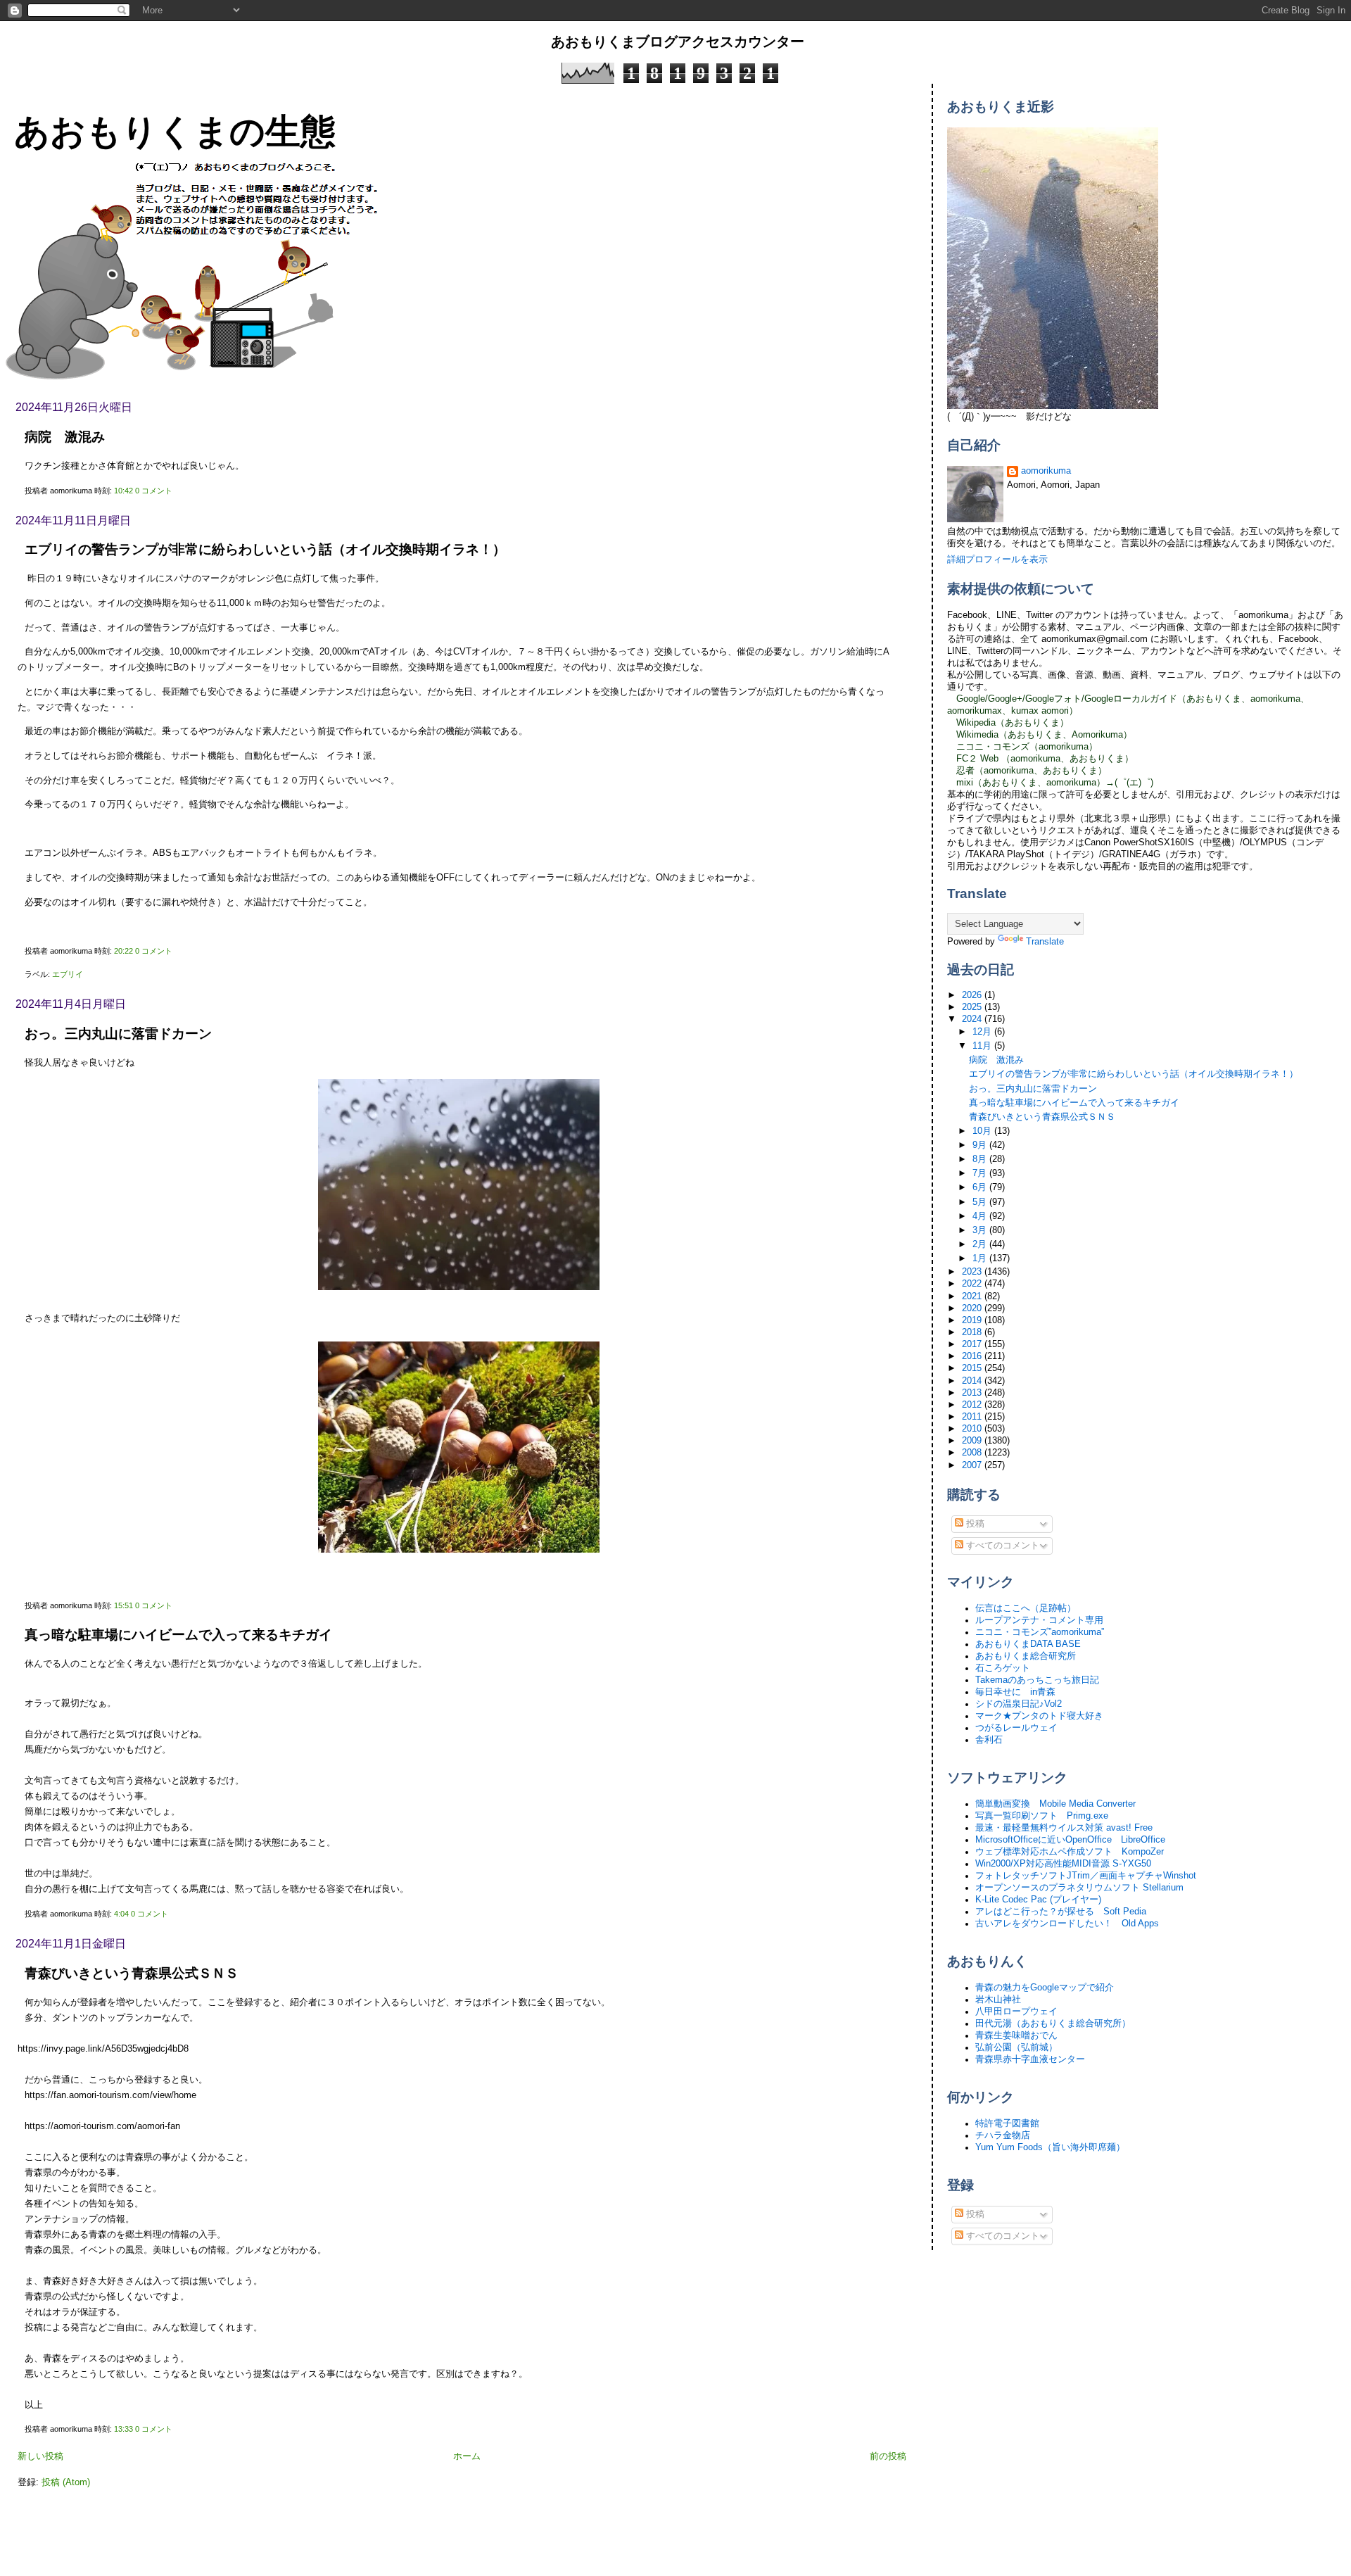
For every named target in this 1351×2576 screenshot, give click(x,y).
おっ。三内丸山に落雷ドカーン (118, 1034)
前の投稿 (888, 2456)
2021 (973, 1296)
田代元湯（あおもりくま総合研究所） (1053, 2023)
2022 (973, 1284)
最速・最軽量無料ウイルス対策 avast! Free (1064, 1828)
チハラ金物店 (1003, 2135)
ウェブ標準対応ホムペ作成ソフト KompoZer (1070, 1852)
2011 (973, 1417)
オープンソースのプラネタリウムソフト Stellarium (1079, 1888)
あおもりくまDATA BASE (1028, 1644)
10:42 (123, 491)
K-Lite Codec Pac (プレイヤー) (1038, 1900)
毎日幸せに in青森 (1015, 1692)
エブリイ (68, 974)
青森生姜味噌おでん (1016, 2035)
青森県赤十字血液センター (1030, 2059)
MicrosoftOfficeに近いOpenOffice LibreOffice (1070, 1840)
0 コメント (154, 491)
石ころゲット (1003, 1668)
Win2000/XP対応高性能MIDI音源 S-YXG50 (1063, 1864)
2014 (973, 1381)
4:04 (121, 1914)
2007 (973, 1465)
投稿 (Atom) (66, 2482)
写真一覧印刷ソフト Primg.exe (1042, 1816)
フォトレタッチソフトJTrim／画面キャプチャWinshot (1086, 1876)
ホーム (467, 2456)
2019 (973, 1320)
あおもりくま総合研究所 (1026, 1656)
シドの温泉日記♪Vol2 (1019, 1704)
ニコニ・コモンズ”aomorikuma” (1040, 1632)
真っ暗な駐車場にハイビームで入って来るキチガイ (178, 1635)
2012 (973, 1405)
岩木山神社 (998, 2000)
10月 (983, 1131)
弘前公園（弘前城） (1016, 2047)
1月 (981, 1258)
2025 (973, 1007)
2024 (973, 1019)
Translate (1045, 942)
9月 (981, 1145)
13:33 (123, 2429)
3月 (981, 1230)
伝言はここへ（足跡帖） (1026, 1608)
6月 (981, 1187)
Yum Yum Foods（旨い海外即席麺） (1050, 2147)
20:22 (123, 951)
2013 (973, 1393)
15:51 (123, 1605)
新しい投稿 (40, 2456)
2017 (973, 1344)
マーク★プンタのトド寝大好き (1039, 1716)
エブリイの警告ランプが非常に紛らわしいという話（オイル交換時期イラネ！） (265, 549)
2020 (973, 1308)
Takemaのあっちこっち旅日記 (1037, 1680)
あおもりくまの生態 (175, 131)
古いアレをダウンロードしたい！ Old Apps (1067, 1924)
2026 (973, 995)
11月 (983, 1046)
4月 (981, 1216)
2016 (973, 1356)
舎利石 (989, 1740)
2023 (973, 1272)
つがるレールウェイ (1016, 1728)
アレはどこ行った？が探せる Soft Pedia (1061, 1912)
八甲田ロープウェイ (1016, 2012)
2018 (973, 1332)
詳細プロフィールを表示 (997, 560)
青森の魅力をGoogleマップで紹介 (1045, 1988)
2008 (973, 1453)
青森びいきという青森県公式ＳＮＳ (132, 1973)
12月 (983, 1032)
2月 (981, 1244)
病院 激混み (65, 437)
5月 (981, 1202)
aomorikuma (1046, 471)
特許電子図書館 (1007, 2123)
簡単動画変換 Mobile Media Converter (1055, 1804)
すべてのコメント (1001, 1546)
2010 (973, 1429)
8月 (981, 1159)
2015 (973, 1368)
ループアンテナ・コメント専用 (1039, 1620)
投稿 (974, 1524)
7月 (981, 1173)
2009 (973, 1441)
